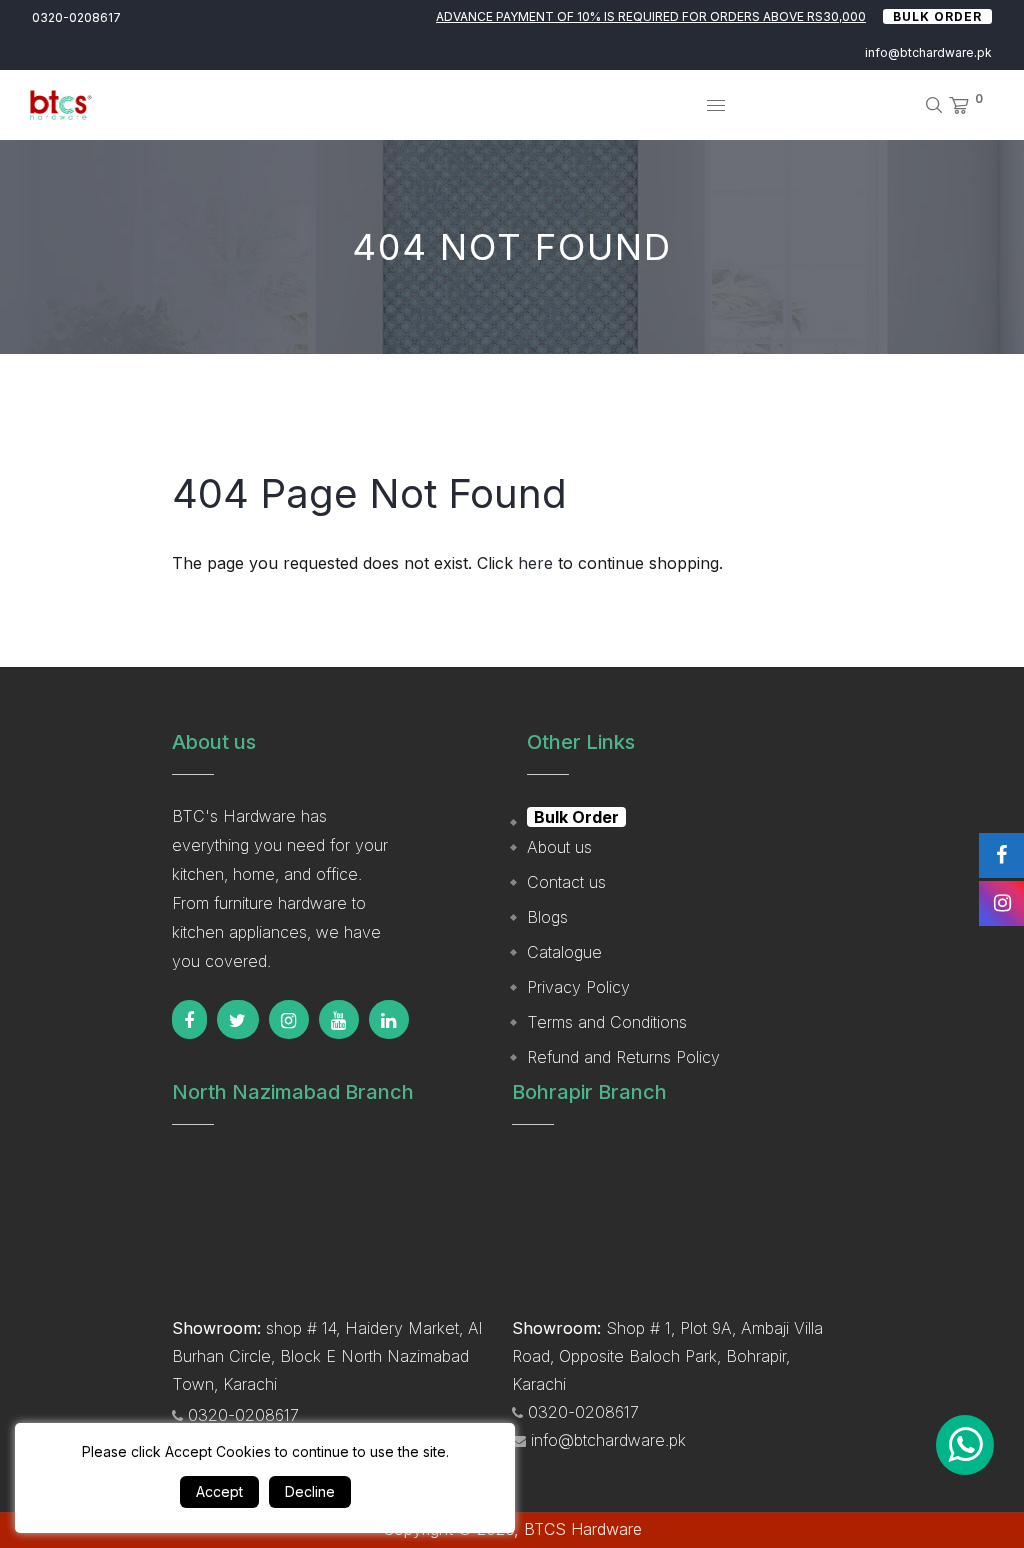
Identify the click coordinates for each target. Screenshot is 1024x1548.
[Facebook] (189, 1019)
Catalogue (564, 952)
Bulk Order (937, 16)
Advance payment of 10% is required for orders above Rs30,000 (651, 16)
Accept (219, 1491)
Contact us (566, 882)
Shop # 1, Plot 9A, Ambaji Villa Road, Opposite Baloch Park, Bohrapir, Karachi (667, 1356)
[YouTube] (339, 1019)
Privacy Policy (578, 987)
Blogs (547, 917)
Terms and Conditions (607, 1022)
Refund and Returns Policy (623, 1057)
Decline (310, 1491)
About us (559, 847)
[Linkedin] (389, 1019)
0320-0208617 (76, 17)
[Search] (926, 105)
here (535, 563)
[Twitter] (238, 1019)
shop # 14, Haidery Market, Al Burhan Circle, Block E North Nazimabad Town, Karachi (327, 1356)
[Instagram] (289, 1019)
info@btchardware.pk (928, 52)
